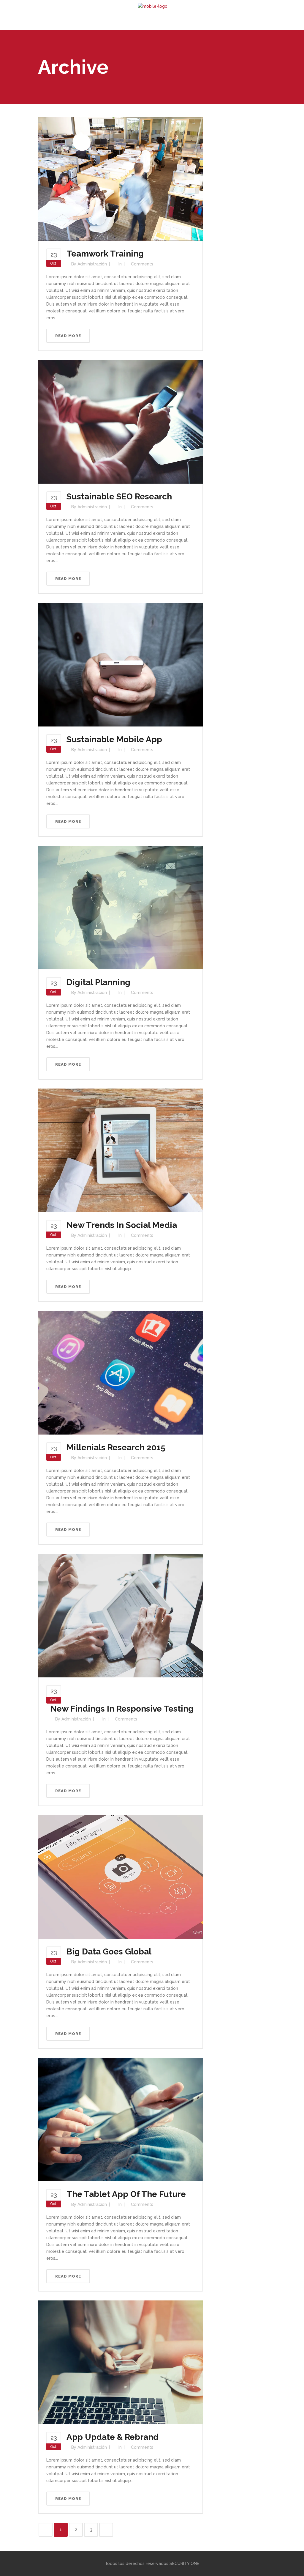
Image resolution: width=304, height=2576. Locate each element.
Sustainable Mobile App (114, 739)
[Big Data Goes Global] (121, 1876)
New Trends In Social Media (122, 1225)
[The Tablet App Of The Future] (121, 2119)
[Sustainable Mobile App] (121, 664)
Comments (142, 264)
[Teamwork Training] (121, 179)
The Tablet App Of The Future (126, 2194)
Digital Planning (98, 982)
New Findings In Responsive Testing (122, 1709)
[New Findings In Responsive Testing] (121, 1615)
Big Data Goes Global (109, 1952)
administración (92, 264)
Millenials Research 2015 (116, 1447)
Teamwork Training (105, 254)
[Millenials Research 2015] (121, 1372)
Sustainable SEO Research (119, 497)
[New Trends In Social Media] (121, 1150)
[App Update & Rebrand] (121, 2362)
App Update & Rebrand (113, 2437)
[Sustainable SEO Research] (121, 422)
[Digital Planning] (121, 907)
